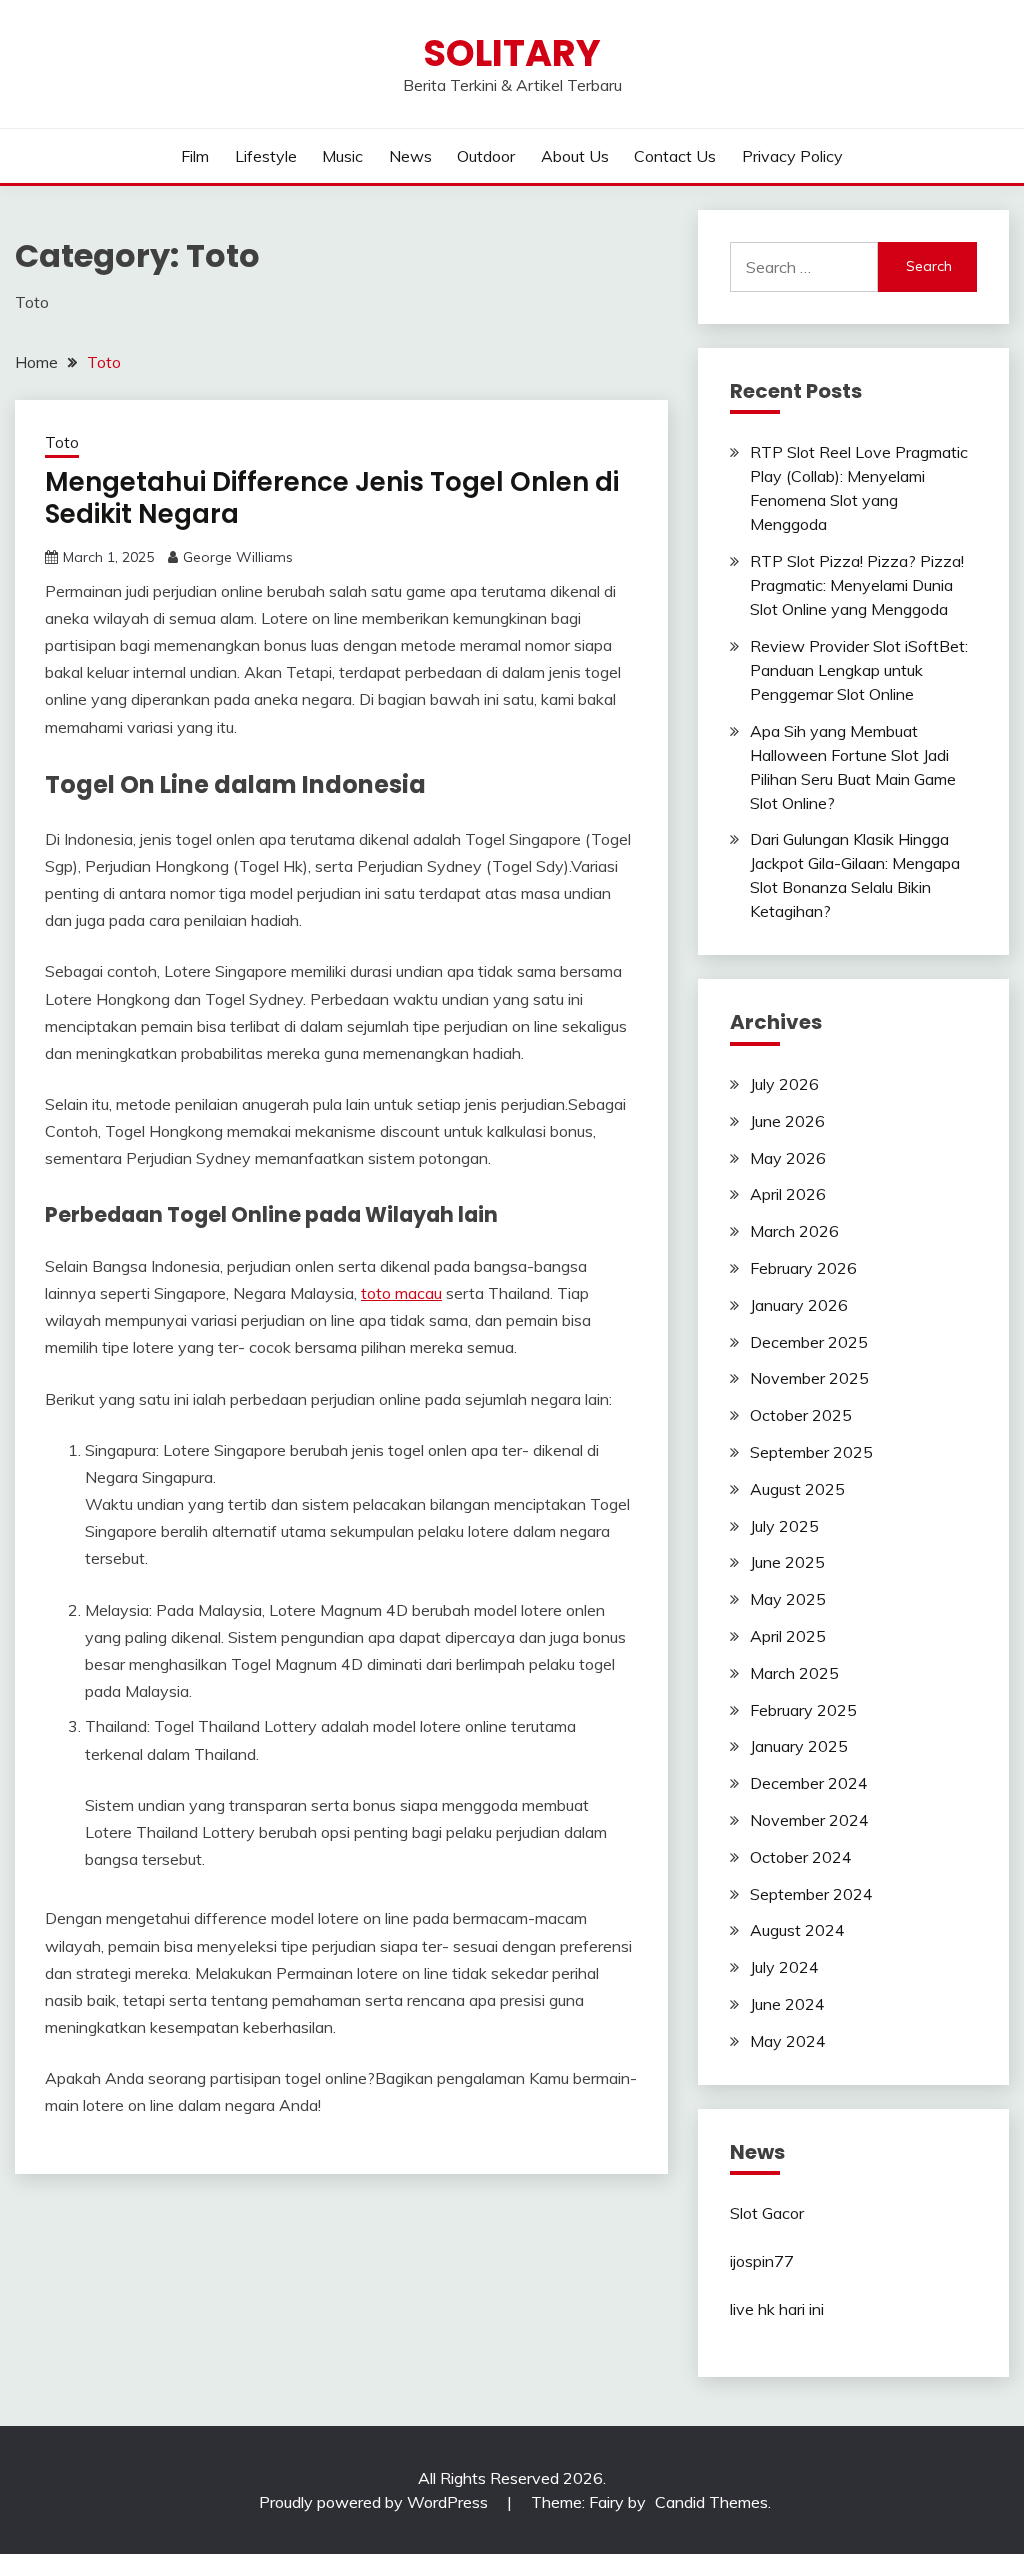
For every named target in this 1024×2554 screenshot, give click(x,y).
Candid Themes (711, 2502)
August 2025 (797, 1489)
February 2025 (803, 1710)
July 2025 (784, 1526)
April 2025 (788, 1636)
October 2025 (801, 1415)
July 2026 (784, 1084)
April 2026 (788, 1194)
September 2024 (811, 1894)
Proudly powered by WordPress (375, 2502)
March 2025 (794, 1673)
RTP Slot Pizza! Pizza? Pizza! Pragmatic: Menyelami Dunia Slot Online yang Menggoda (857, 585)
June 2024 (787, 2004)
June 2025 (787, 1562)
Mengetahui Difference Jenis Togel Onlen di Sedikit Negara (332, 498)
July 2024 (784, 1967)
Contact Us (675, 156)
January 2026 (799, 1305)
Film (195, 156)
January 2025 (799, 1746)
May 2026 (788, 1158)
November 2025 (809, 1378)
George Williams (238, 557)
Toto (62, 442)
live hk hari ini (777, 2309)
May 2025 (788, 1599)
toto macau (401, 1293)
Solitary (512, 53)
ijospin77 (762, 2261)
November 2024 (809, 1820)
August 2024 (797, 1930)
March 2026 (794, 1231)
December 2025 (809, 1342)
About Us (575, 156)
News (410, 156)
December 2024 (809, 1783)
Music (342, 156)
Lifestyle (266, 156)
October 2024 (801, 1857)
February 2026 (803, 1268)
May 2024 (788, 2041)
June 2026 (787, 1121)
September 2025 (811, 1452)
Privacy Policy (792, 156)
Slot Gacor (767, 2213)
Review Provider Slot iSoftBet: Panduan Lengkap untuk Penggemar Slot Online (859, 670)
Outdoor (486, 156)
